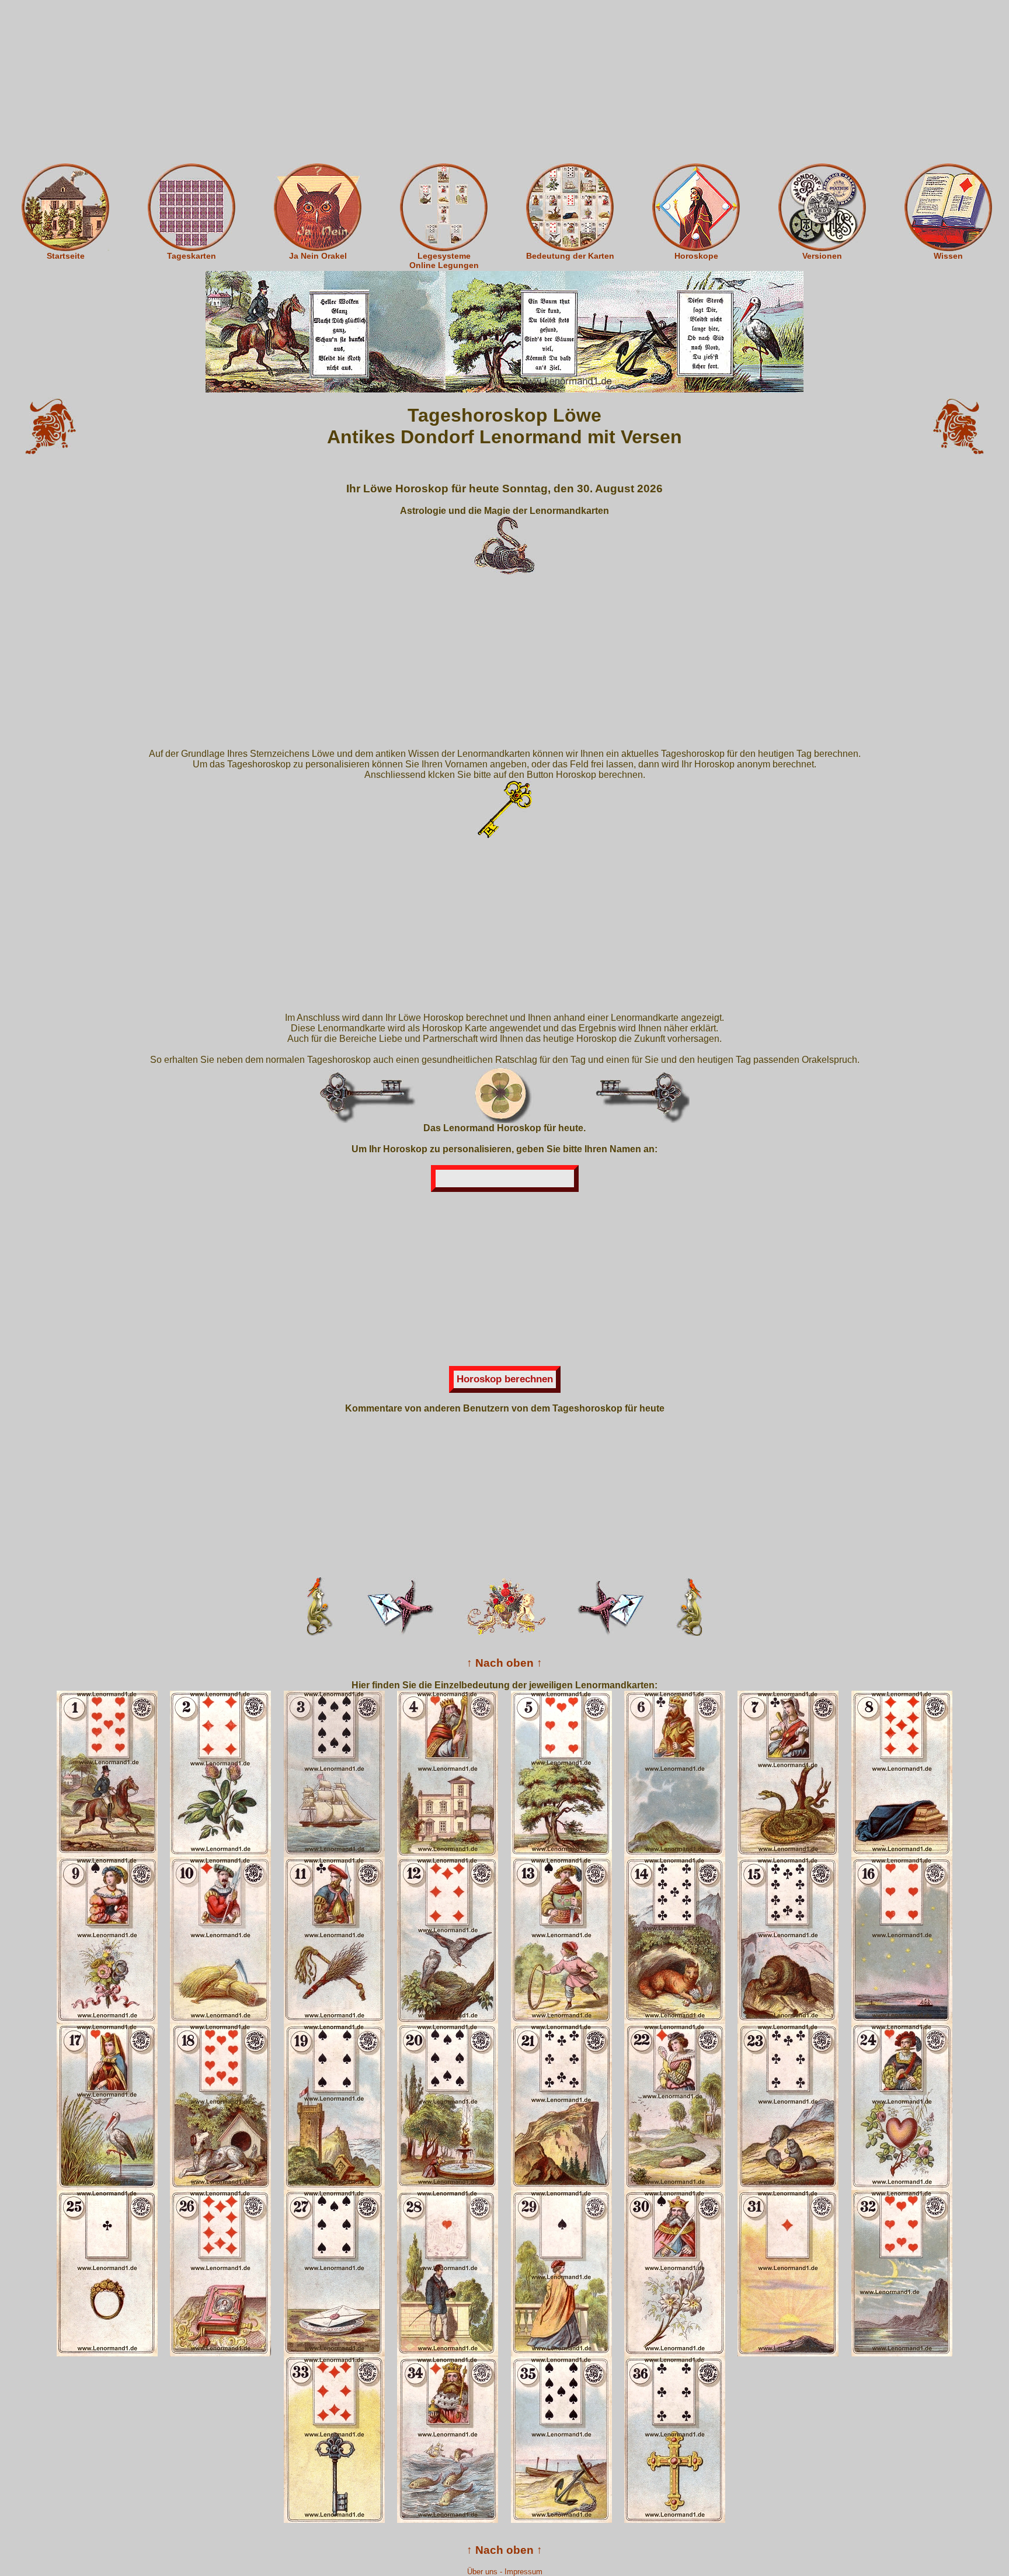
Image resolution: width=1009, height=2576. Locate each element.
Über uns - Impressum (505, 2572)
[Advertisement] (505, 82)
